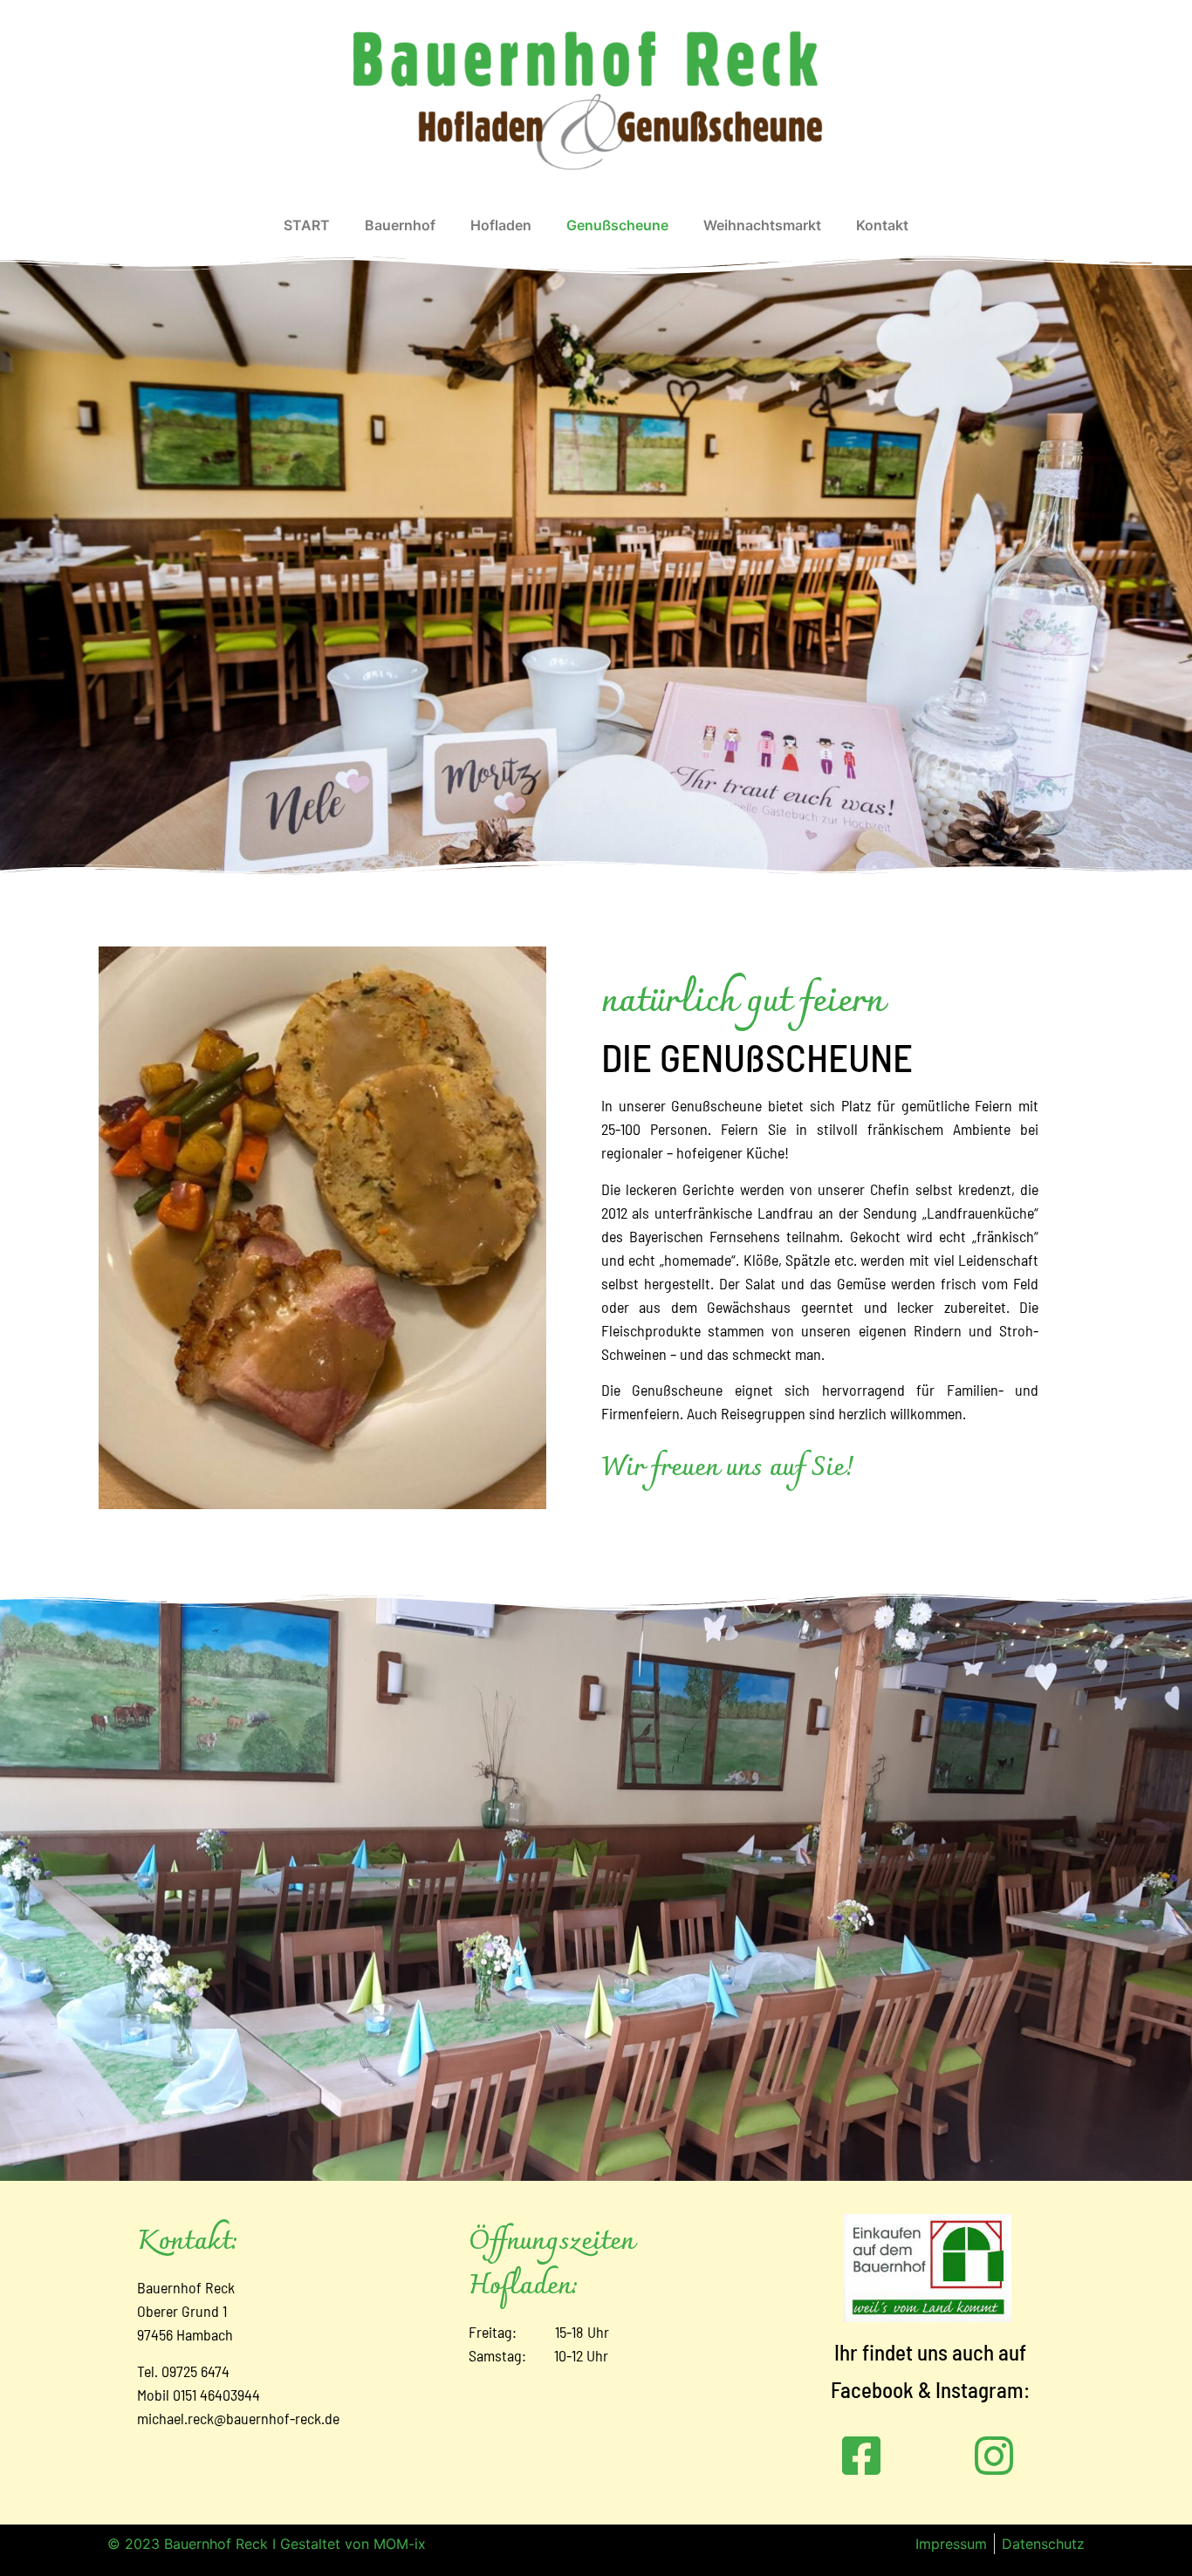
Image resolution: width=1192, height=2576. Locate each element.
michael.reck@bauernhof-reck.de (238, 2418)
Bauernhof (400, 225)
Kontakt (882, 225)
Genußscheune (617, 225)
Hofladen (501, 225)
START (307, 225)
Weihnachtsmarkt (762, 225)
